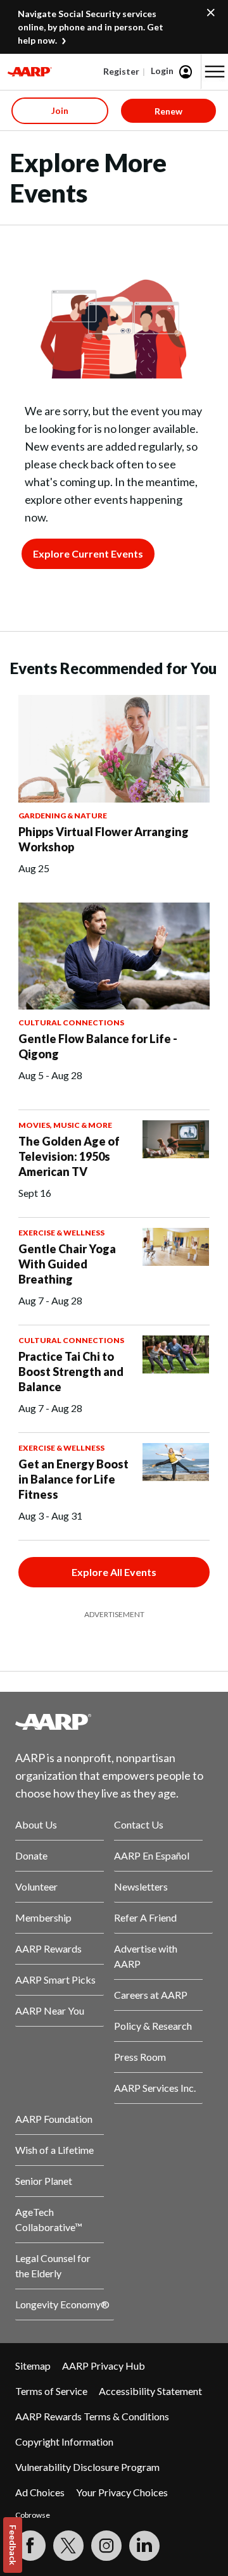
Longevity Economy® (62, 2304)
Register (121, 71)
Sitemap (33, 2366)
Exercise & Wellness (61, 1233)
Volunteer (36, 1886)
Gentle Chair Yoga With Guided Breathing (67, 1264)
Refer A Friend (145, 1917)
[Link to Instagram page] (106, 2546)
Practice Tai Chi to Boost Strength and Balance (71, 1372)
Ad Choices (40, 2492)
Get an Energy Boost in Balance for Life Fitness (73, 1479)
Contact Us (139, 1824)
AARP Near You (50, 2010)
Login (162, 71)
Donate (31, 1855)
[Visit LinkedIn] (144, 2546)
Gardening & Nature (63, 816)
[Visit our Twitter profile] (68, 2546)
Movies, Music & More (65, 1125)
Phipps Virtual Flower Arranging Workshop (104, 839)
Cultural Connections (71, 1022)
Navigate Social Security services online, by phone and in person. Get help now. (91, 27)
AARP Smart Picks (55, 1979)
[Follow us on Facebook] (30, 2546)
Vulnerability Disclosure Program (87, 2467)
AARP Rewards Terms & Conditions (92, 2416)
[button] (215, 72)
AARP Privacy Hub (104, 2366)
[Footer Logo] (114, 1722)
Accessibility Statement (150, 2391)
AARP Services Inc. (155, 2088)
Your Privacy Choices (122, 2492)
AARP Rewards (48, 1948)
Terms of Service (51, 2391)
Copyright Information (64, 2442)
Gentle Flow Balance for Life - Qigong (98, 1046)
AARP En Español (152, 1855)
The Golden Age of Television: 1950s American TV (69, 1156)
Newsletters (141, 1886)
